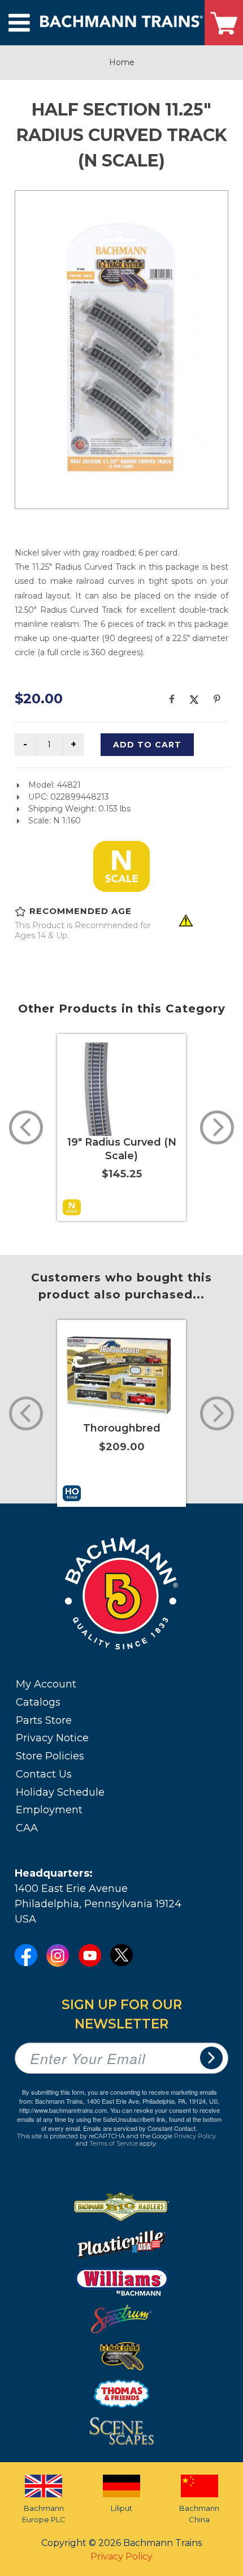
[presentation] (26, 1127)
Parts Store (44, 1720)
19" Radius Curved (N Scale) (122, 1149)
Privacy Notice (52, 1738)
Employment (49, 1810)
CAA (27, 1828)
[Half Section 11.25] (121, 348)
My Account (46, 1684)
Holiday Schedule (60, 1792)
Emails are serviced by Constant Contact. (140, 2128)
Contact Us (44, 1774)
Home (122, 62)
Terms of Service (114, 2143)
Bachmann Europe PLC (44, 2514)
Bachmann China (199, 2514)
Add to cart (147, 745)
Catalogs (38, 1702)
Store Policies (50, 1756)
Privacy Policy (195, 2136)
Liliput (121, 2508)
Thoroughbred (122, 1428)
